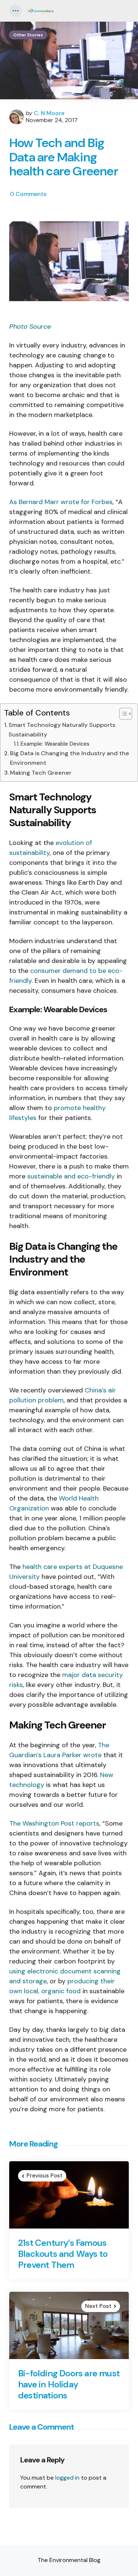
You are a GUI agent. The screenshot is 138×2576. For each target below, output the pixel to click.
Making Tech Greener (41, 773)
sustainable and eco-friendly (71, 1176)
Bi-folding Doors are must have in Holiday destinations (69, 2384)
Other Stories (28, 35)
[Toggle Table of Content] (122, 714)
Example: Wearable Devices (55, 744)
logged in (67, 2478)
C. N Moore (49, 113)
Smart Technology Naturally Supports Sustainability (62, 730)
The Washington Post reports (54, 1823)
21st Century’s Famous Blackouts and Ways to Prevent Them (63, 2254)
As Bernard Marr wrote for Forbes (61, 502)
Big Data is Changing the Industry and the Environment (70, 758)
